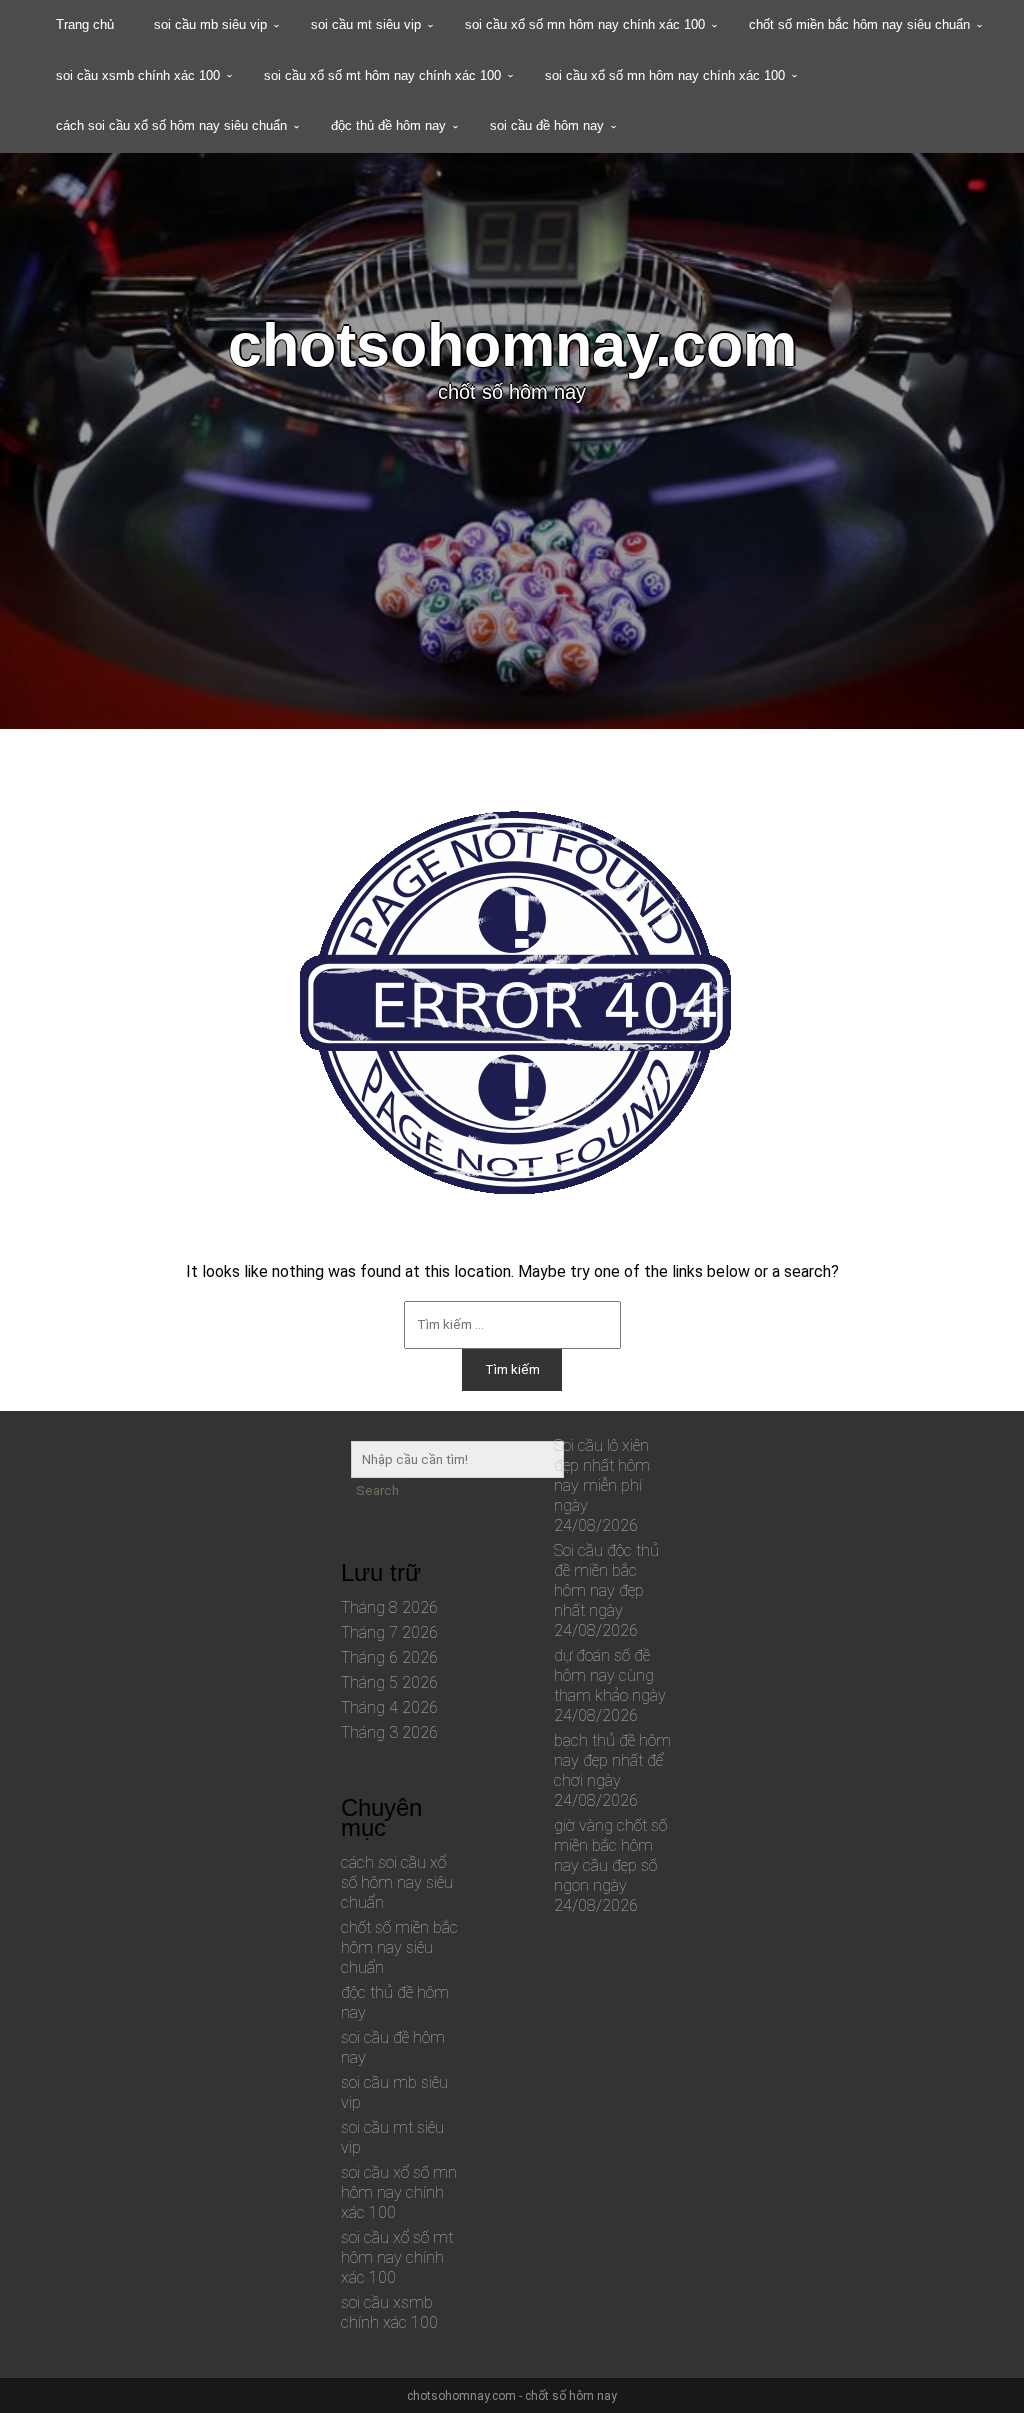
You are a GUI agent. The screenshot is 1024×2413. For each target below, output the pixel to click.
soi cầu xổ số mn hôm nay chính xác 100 (585, 24)
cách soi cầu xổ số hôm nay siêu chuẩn (171, 125)
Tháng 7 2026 (389, 1632)
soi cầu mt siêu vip (366, 24)
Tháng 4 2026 (389, 1707)
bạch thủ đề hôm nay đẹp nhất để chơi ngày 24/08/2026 (612, 1770)
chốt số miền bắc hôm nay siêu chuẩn (859, 24)
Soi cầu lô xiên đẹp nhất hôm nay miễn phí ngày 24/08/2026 (602, 1485)
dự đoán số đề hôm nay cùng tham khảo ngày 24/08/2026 (610, 1685)
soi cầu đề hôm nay (547, 125)
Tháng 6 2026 (389, 1657)
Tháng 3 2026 (389, 1732)
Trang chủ (85, 24)
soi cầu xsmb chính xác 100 (138, 75)
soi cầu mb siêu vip (210, 24)
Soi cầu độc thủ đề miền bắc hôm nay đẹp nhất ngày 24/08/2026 (606, 1590)
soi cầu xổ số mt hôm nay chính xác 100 (382, 75)
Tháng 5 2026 (389, 1682)
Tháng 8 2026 (389, 1607)
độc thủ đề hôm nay (388, 125)
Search (377, 1490)
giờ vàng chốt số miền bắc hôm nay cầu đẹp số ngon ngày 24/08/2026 (610, 1865)
